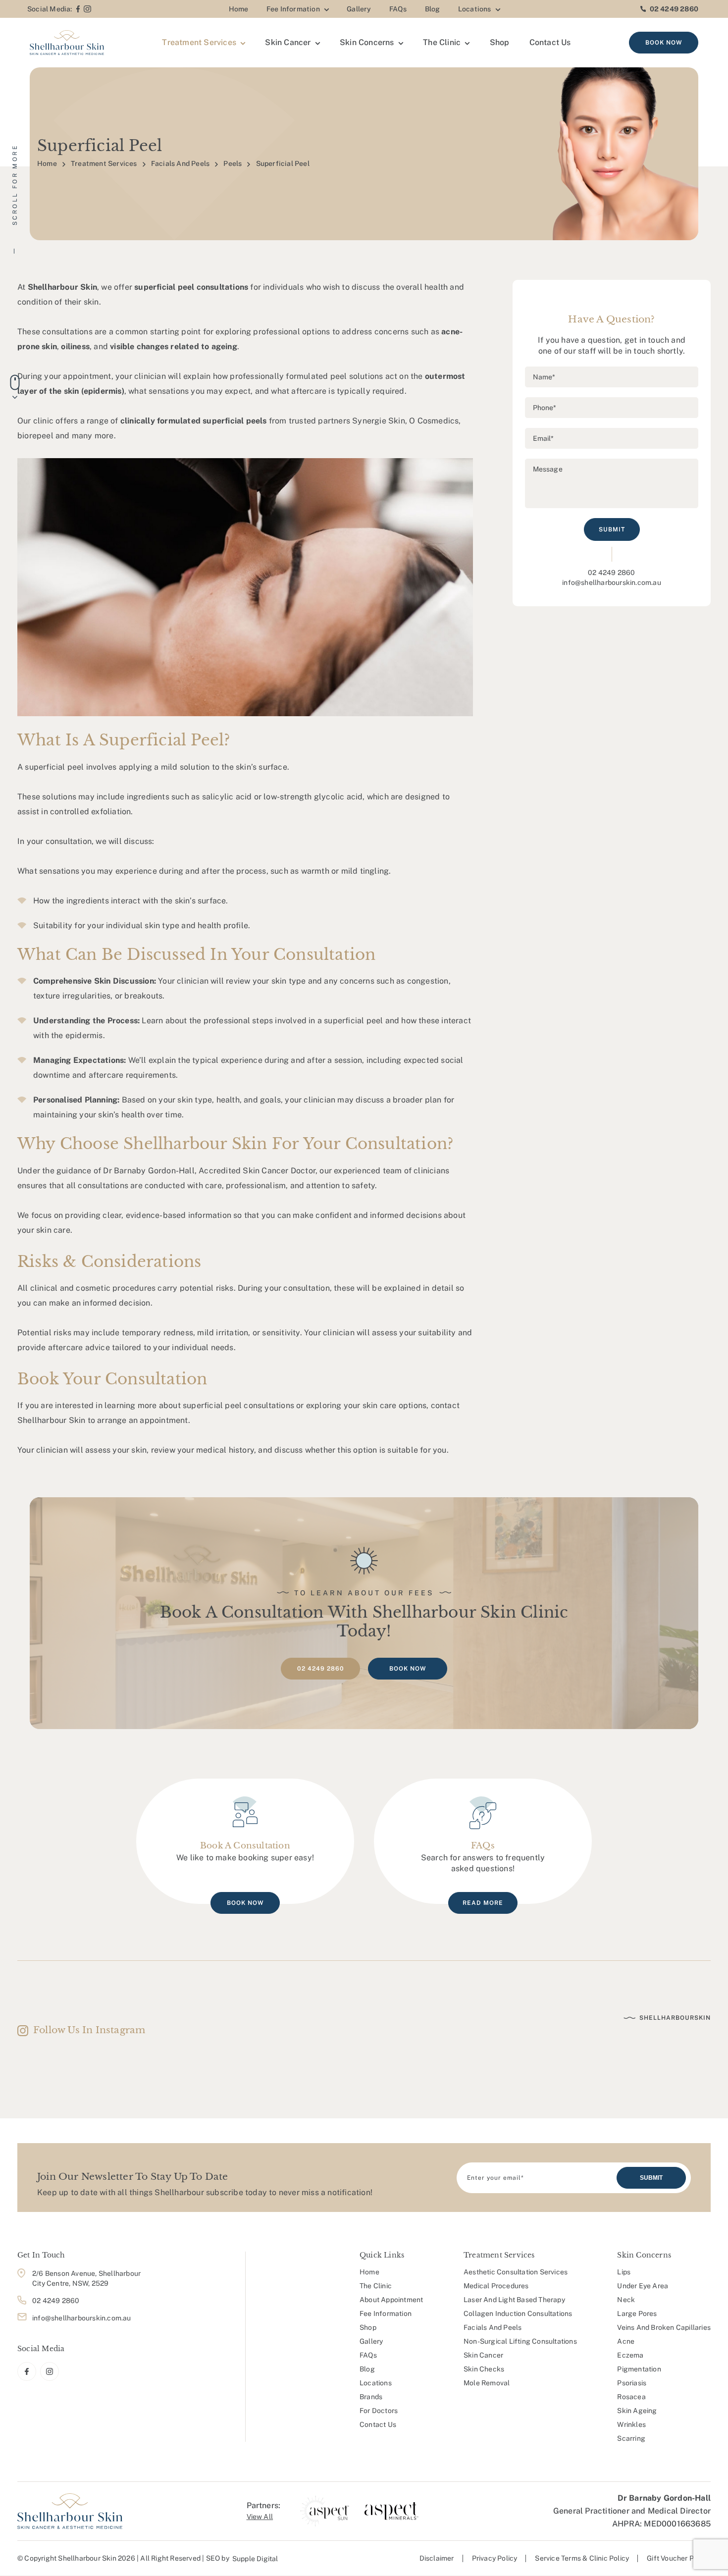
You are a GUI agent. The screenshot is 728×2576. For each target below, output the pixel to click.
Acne (626, 2341)
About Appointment (391, 2300)
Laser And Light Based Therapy (514, 2300)
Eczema (630, 2355)
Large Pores (637, 2313)
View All (260, 2517)
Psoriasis (632, 2383)
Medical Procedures (496, 2286)
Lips (624, 2272)
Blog (433, 9)
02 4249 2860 (674, 9)
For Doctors (379, 2411)
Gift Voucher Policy (678, 2558)
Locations (475, 9)
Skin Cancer (288, 42)
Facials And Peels (180, 163)
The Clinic (442, 42)
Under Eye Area (643, 2286)
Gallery (359, 9)
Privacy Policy (495, 2558)
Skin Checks (484, 2369)
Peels (233, 163)
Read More (483, 1903)
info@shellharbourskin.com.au (612, 582)
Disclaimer (437, 2558)
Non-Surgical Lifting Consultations (520, 2341)
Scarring (631, 2438)
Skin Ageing (637, 2411)
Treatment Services (199, 42)
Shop (500, 42)
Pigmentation (639, 2369)
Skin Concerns (367, 42)
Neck (626, 2300)
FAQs (398, 9)
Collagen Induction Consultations (518, 2313)
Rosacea (631, 2397)
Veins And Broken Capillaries (664, 2327)
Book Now (664, 43)
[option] (325, 2511)
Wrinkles (631, 2424)
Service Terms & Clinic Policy (582, 2558)
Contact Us (550, 42)
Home (239, 9)
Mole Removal (487, 2383)
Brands (371, 2397)
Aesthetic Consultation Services (516, 2272)
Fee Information (293, 9)
